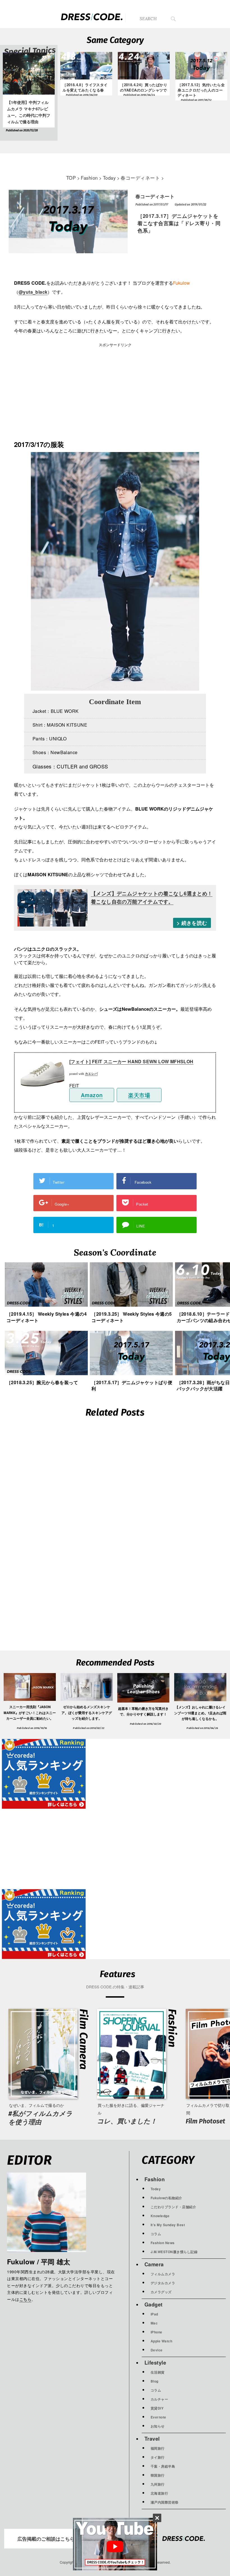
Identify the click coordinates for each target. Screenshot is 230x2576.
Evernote (158, 2417)
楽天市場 (139, 1095)
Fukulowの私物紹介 (166, 2198)
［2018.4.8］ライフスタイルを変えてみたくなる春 (85, 87)
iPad (154, 2314)
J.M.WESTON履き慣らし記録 (174, 2252)
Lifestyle (155, 2362)
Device (157, 2350)
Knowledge (160, 2216)
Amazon (92, 1095)
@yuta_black (33, 292)
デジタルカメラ (163, 2283)
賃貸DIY (157, 2408)
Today (156, 2189)
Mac (154, 2323)
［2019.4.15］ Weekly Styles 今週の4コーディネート (47, 1317)
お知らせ (158, 2426)
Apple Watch (162, 2341)
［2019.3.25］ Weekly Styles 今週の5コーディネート (132, 1317)
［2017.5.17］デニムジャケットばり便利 (132, 1385)
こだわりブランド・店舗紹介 (173, 2207)
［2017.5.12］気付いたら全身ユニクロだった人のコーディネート (201, 90)
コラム (156, 2234)
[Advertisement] (65, 393)
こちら (26, 2300)
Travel (152, 2439)
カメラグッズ (161, 2292)
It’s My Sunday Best (168, 2225)
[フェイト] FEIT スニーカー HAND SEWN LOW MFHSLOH (131, 1061)
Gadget (154, 2304)
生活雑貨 (158, 2372)
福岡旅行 (158, 2448)
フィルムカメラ (163, 2274)
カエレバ (91, 1073)
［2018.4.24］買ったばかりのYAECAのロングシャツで (144, 87)
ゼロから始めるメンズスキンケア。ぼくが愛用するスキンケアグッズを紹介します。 (87, 1713)
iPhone (157, 2332)
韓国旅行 (158, 2475)
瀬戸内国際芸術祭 (165, 2502)
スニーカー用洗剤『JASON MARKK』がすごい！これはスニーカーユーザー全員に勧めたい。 (30, 1713)
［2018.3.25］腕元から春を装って (42, 1382)
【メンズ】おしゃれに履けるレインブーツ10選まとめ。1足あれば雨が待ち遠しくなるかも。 (200, 1713)
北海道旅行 (159, 2493)
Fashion (155, 2179)
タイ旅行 (158, 2457)
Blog (155, 2381)
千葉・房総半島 (163, 2466)
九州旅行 (158, 2484)
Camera (154, 2264)
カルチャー (159, 2399)
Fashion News (163, 2243)
